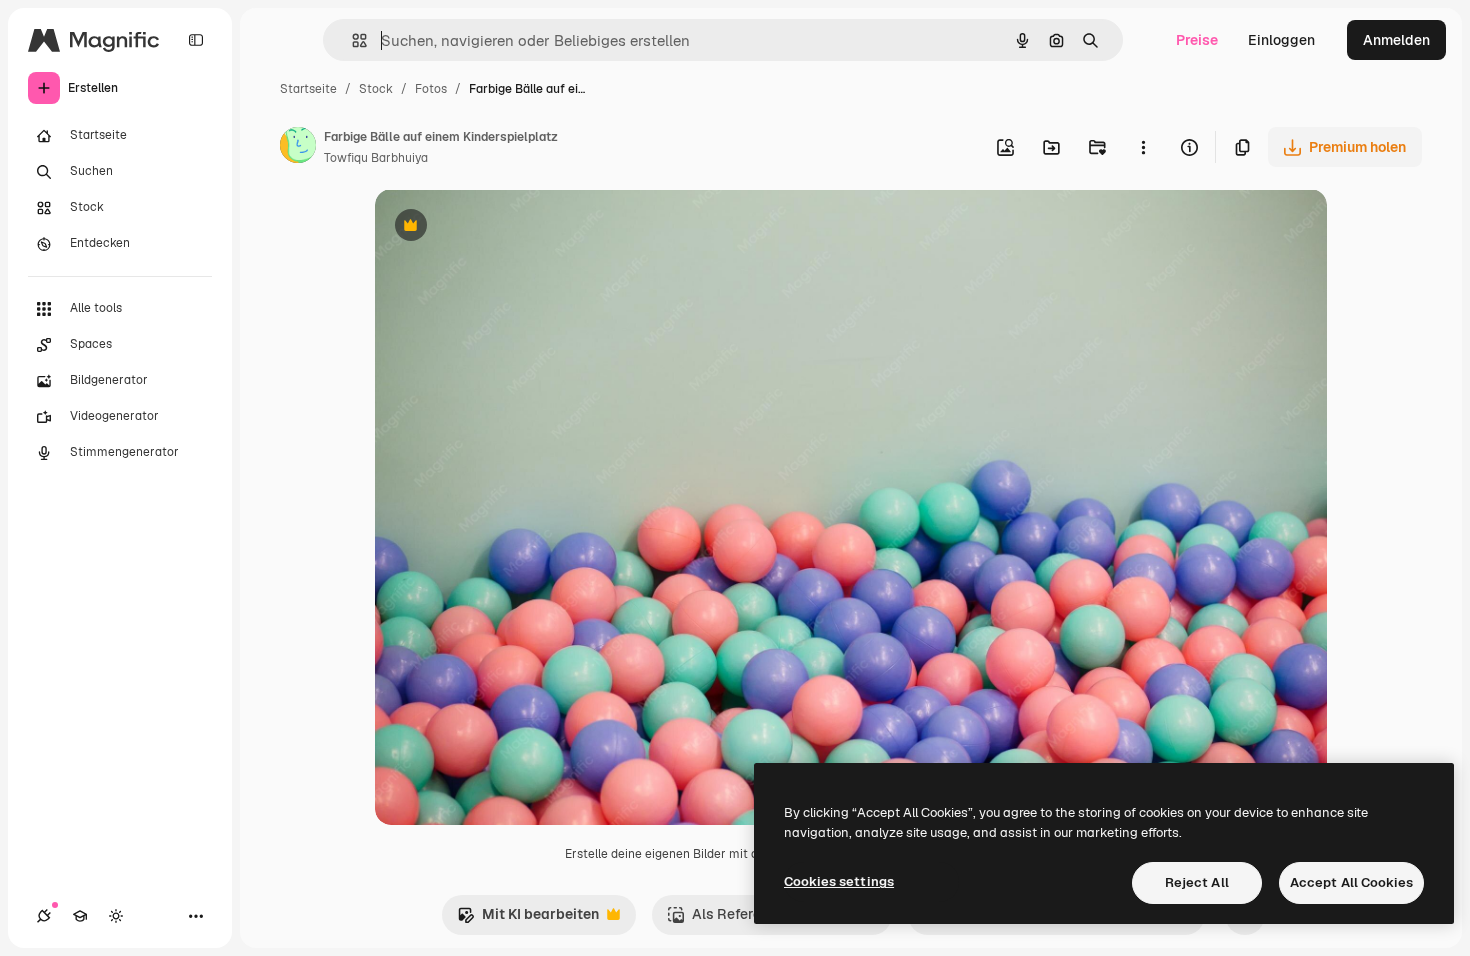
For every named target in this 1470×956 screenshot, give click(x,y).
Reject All (1197, 882)
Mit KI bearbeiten (528, 919)
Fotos (431, 89)
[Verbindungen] (44, 916)
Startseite (308, 89)
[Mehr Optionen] (1143, 147)
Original (503, 227)
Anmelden (1396, 40)
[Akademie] (80, 916)
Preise (1197, 40)
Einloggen (1281, 40)
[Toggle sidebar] (196, 40)
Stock (376, 89)
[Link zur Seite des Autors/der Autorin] (298, 148)
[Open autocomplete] (351, 40)
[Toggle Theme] (116, 916)
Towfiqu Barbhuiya (376, 158)
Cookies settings (839, 881)
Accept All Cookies (1351, 882)
